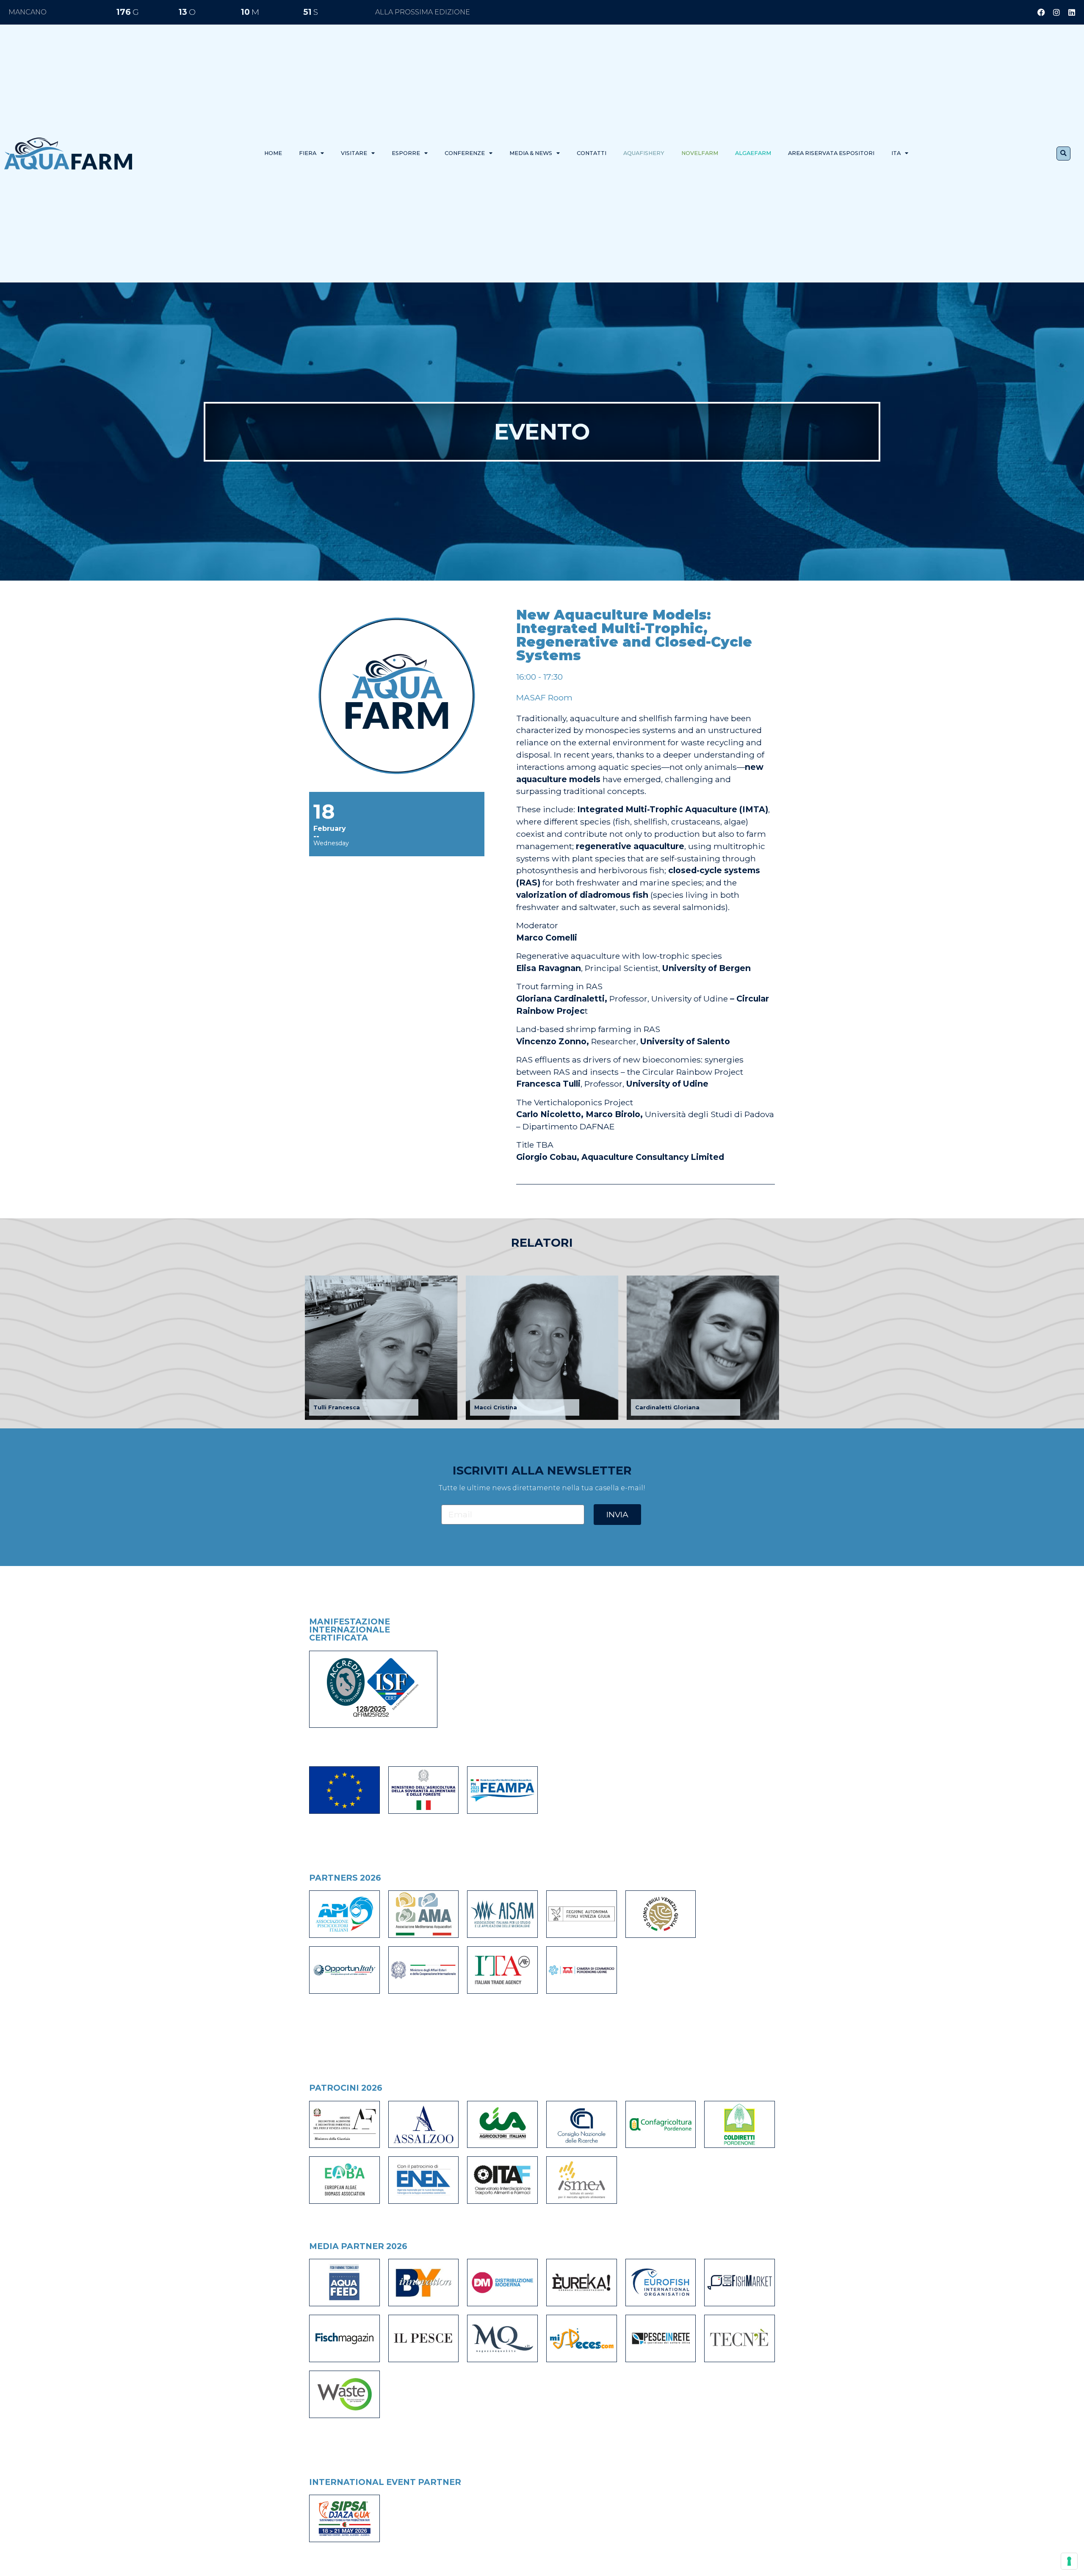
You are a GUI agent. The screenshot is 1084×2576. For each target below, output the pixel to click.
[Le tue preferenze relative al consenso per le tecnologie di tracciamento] (1069, 2561)
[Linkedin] (1072, 12)
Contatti (592, 153)
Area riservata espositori (831, 153)
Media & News (531, 153)
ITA (896, 153)
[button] (1063, 154)
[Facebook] (1041, 12)
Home (273, 153)
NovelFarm (700, 153)
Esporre (406, 153)
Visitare (354, 153)
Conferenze (465, 153)
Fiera (308, 153)
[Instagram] (1056, 12)
